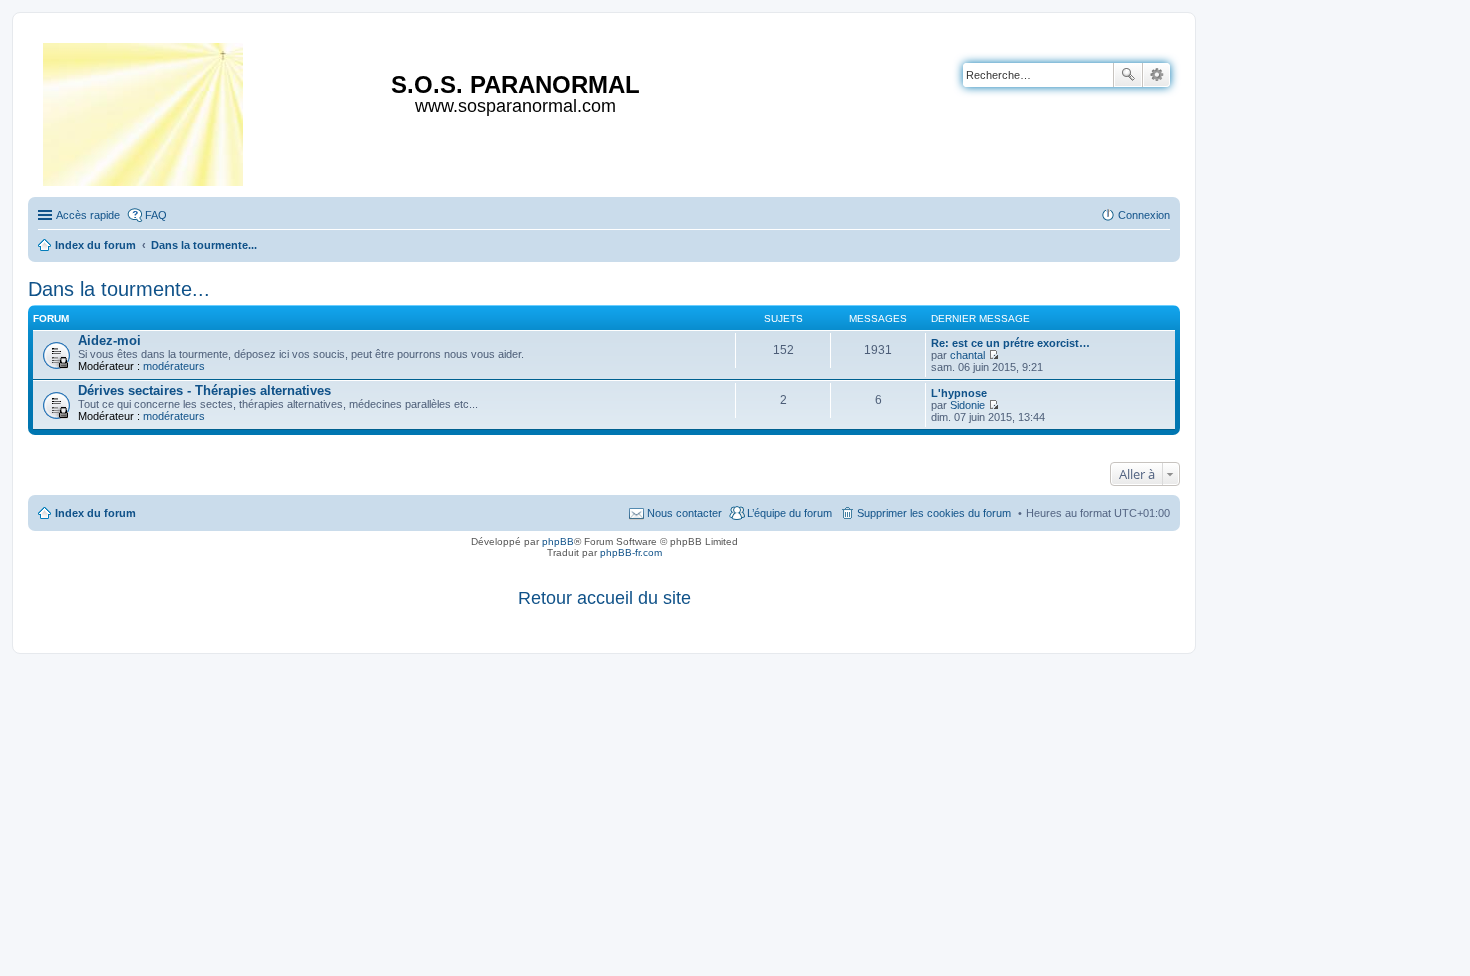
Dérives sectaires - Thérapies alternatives (204, 390)
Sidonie (967, 405)
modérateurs (174, 366)
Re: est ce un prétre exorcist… (1010, 343)
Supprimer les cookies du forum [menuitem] (934, 513)
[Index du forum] (144, 110)
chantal (967, 355)
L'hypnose (959, 393)
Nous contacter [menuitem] (684, 513)
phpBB (558, 541)
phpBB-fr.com (631, 552)
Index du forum (95, 513)
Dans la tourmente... (119, 289)
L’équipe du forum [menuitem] (789, 513)
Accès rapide (88, 215)
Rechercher (1128, 75)
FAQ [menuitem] (156, 215)
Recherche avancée (1156, 75)
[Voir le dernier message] (993, 355)
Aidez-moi (109, 340)
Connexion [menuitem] (1144, 215)
